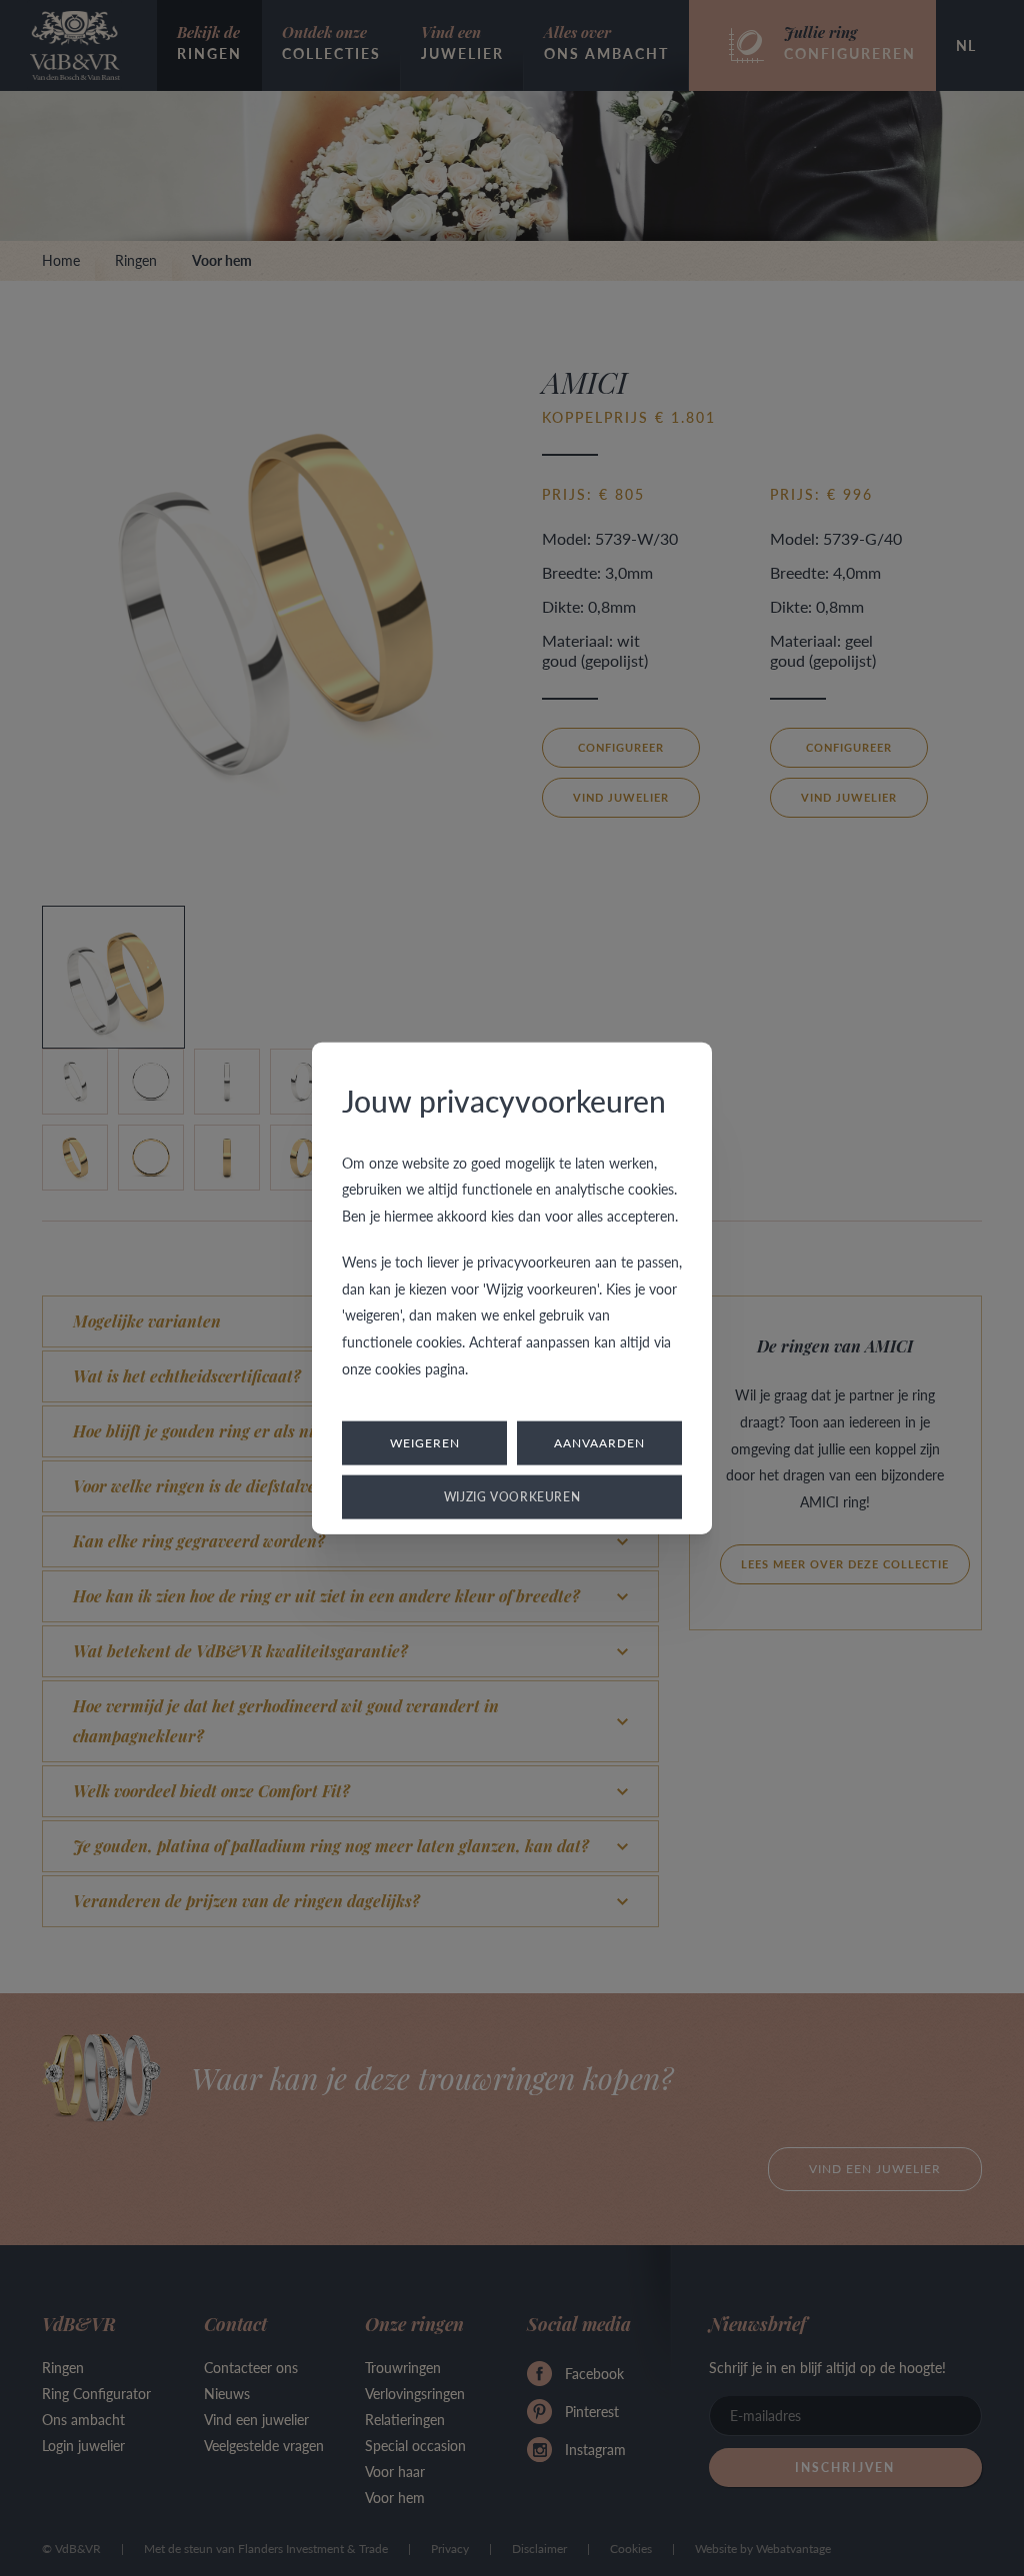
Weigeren (425, 1443)
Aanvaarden (599, 1443)
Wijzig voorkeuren (512, 1497)
